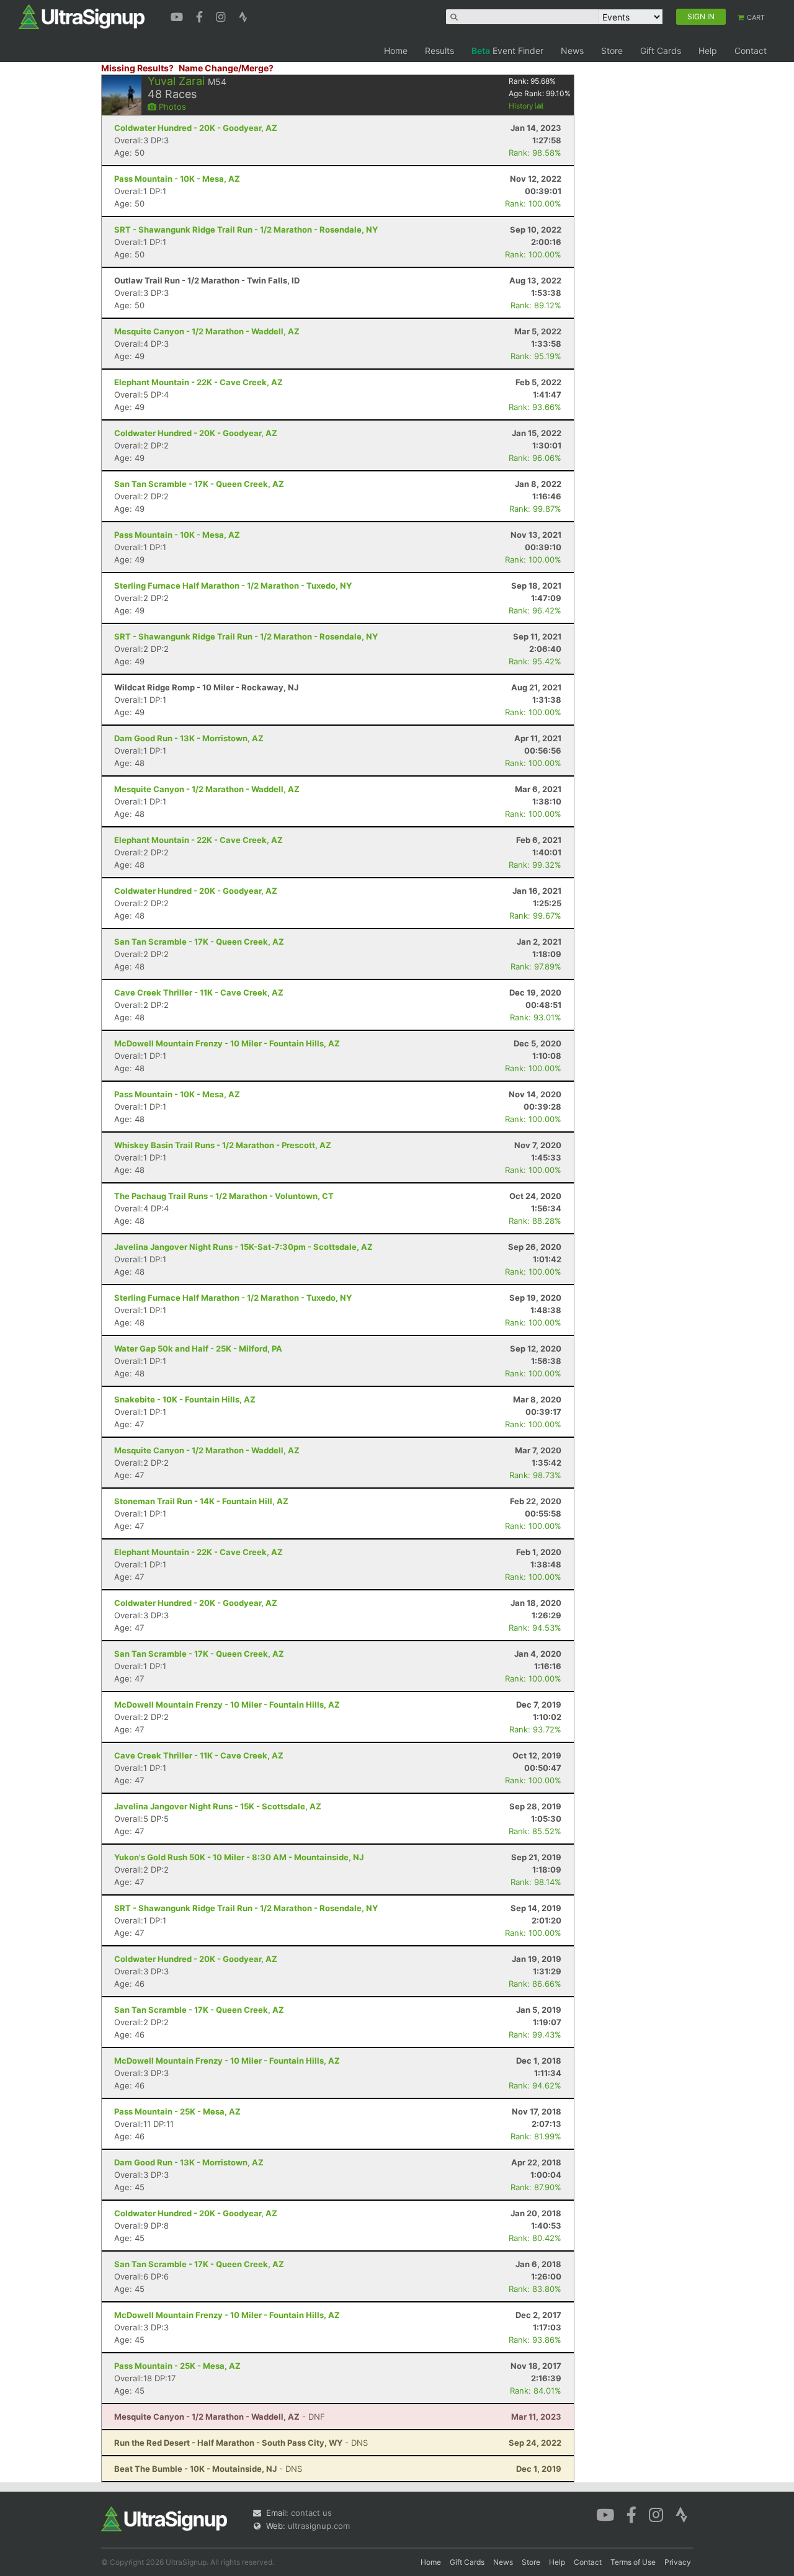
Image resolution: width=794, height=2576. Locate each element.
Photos (171, 107)
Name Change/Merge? (226, 68)
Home (396, 51)
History (522, 106)
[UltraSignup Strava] (243, 16)
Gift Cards (661, 51)
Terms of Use (633, 2562)
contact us (311, 2513)
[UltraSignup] (82, 16)
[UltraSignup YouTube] (178, 16)
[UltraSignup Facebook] (201, 16)
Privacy (678, 2562)
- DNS (241, 2443)
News (572, 51)
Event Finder (507, 51)
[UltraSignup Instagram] (222, 16)
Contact (751, 51)
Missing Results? (137, 68)
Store (612, 51)
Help (708, 51)
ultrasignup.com (319, 2526)
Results (439, 51)
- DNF (220, 2417)
